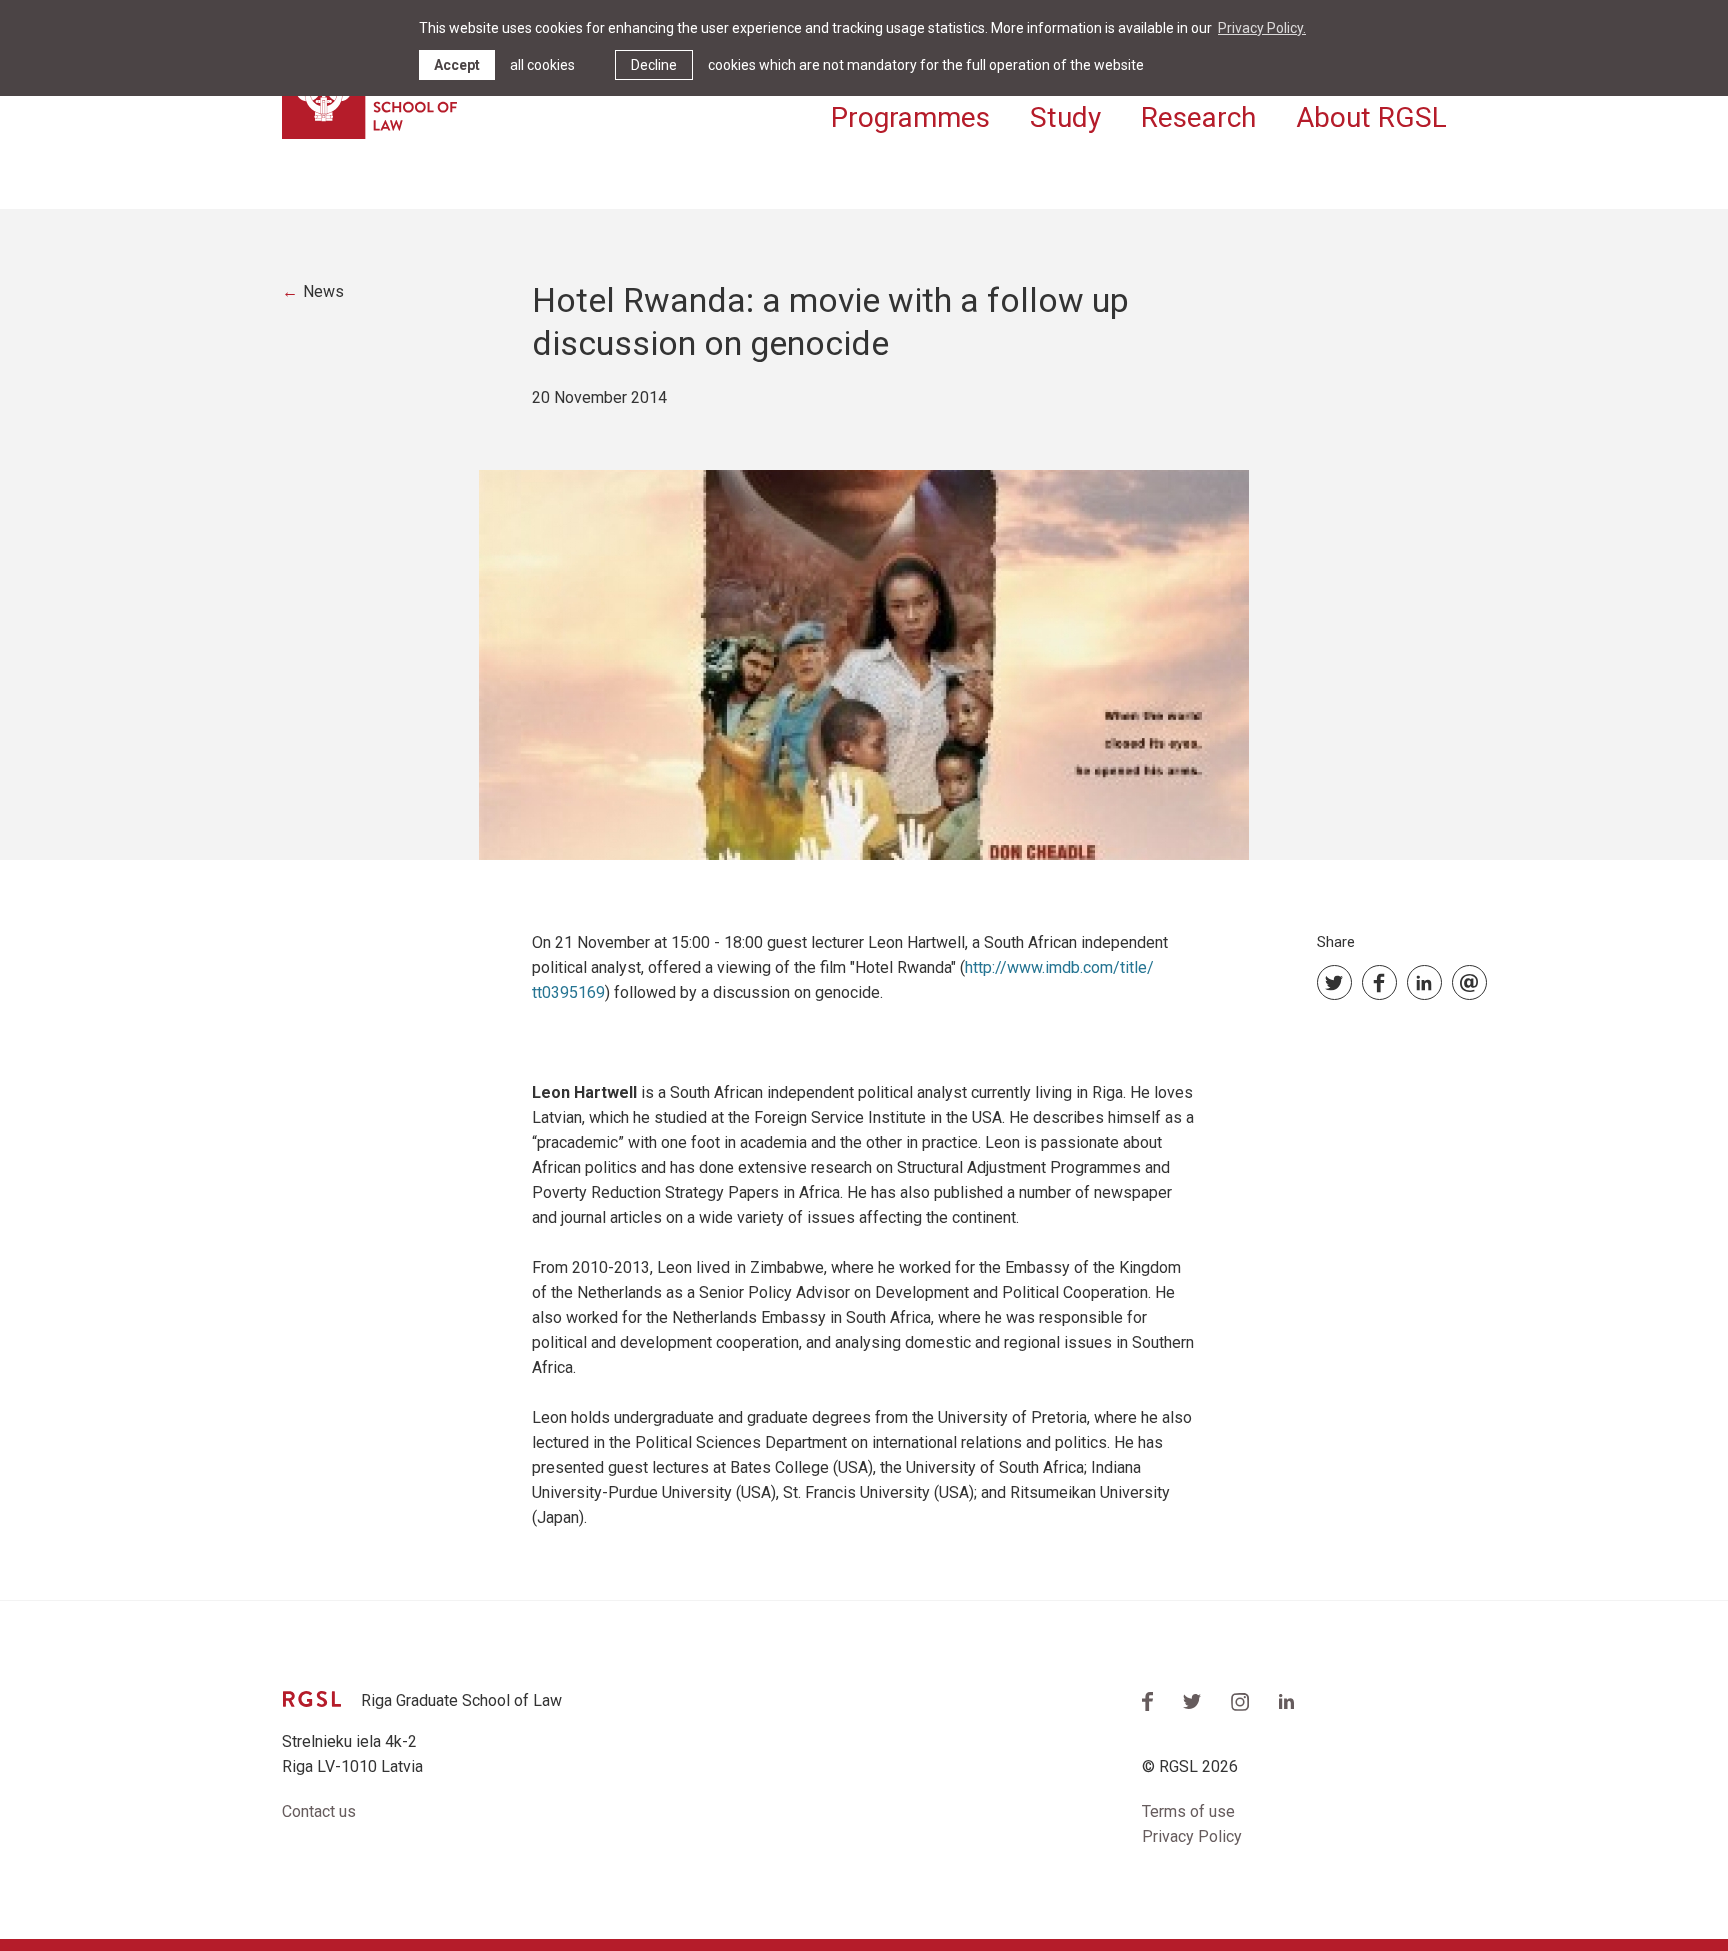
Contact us (319, 1811)
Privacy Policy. (1262, 28)
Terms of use (1188, 1811)
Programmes (910, 117)
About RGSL (1371, 117)
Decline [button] (654, 65)
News (323, 291)
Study (1065, 117)
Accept (457, 65)
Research (1198, 117)
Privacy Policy (1192, 1836)
